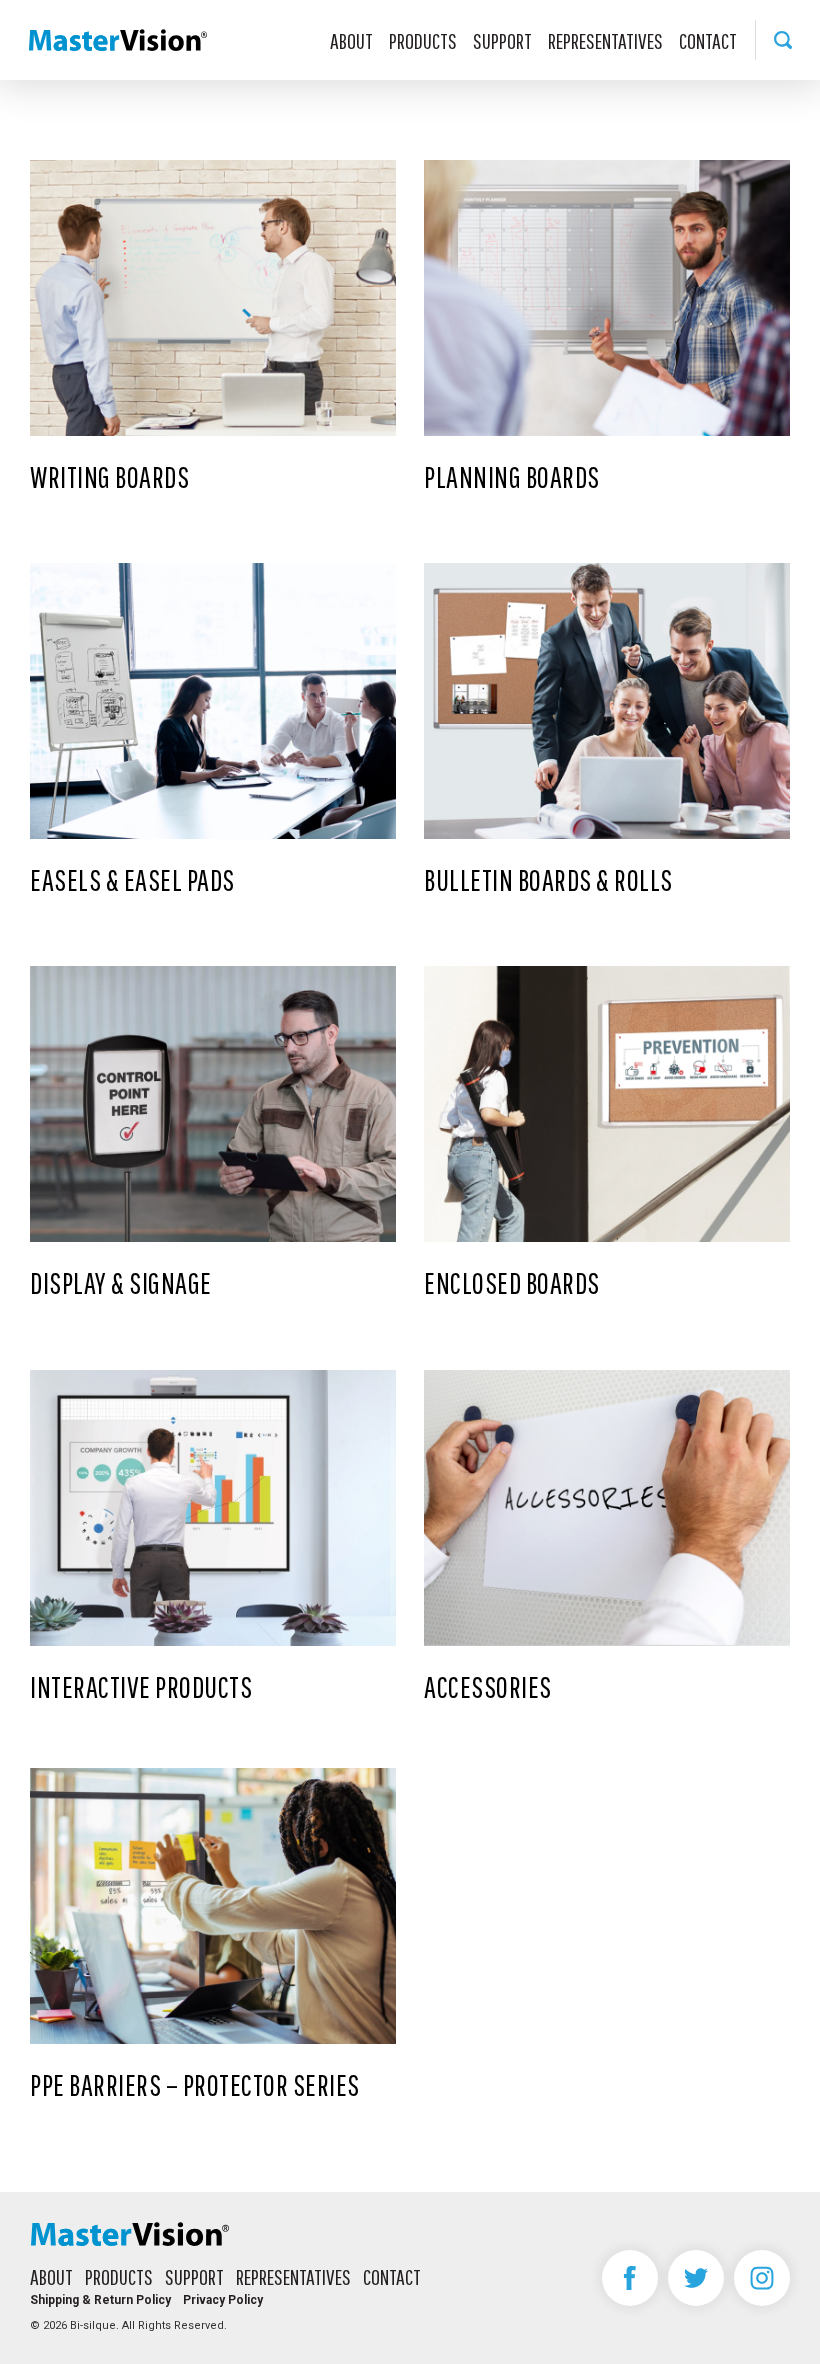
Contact (708, 40)
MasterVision (118, 40)
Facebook (630, 2278)
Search (782, 40)
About (351, 40)
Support (502, 40)
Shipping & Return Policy (100, 2300)
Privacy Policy (223, 2300)
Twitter (696, 2278)
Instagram (762, 2278)
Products (423, 40)
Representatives (605, 40)
